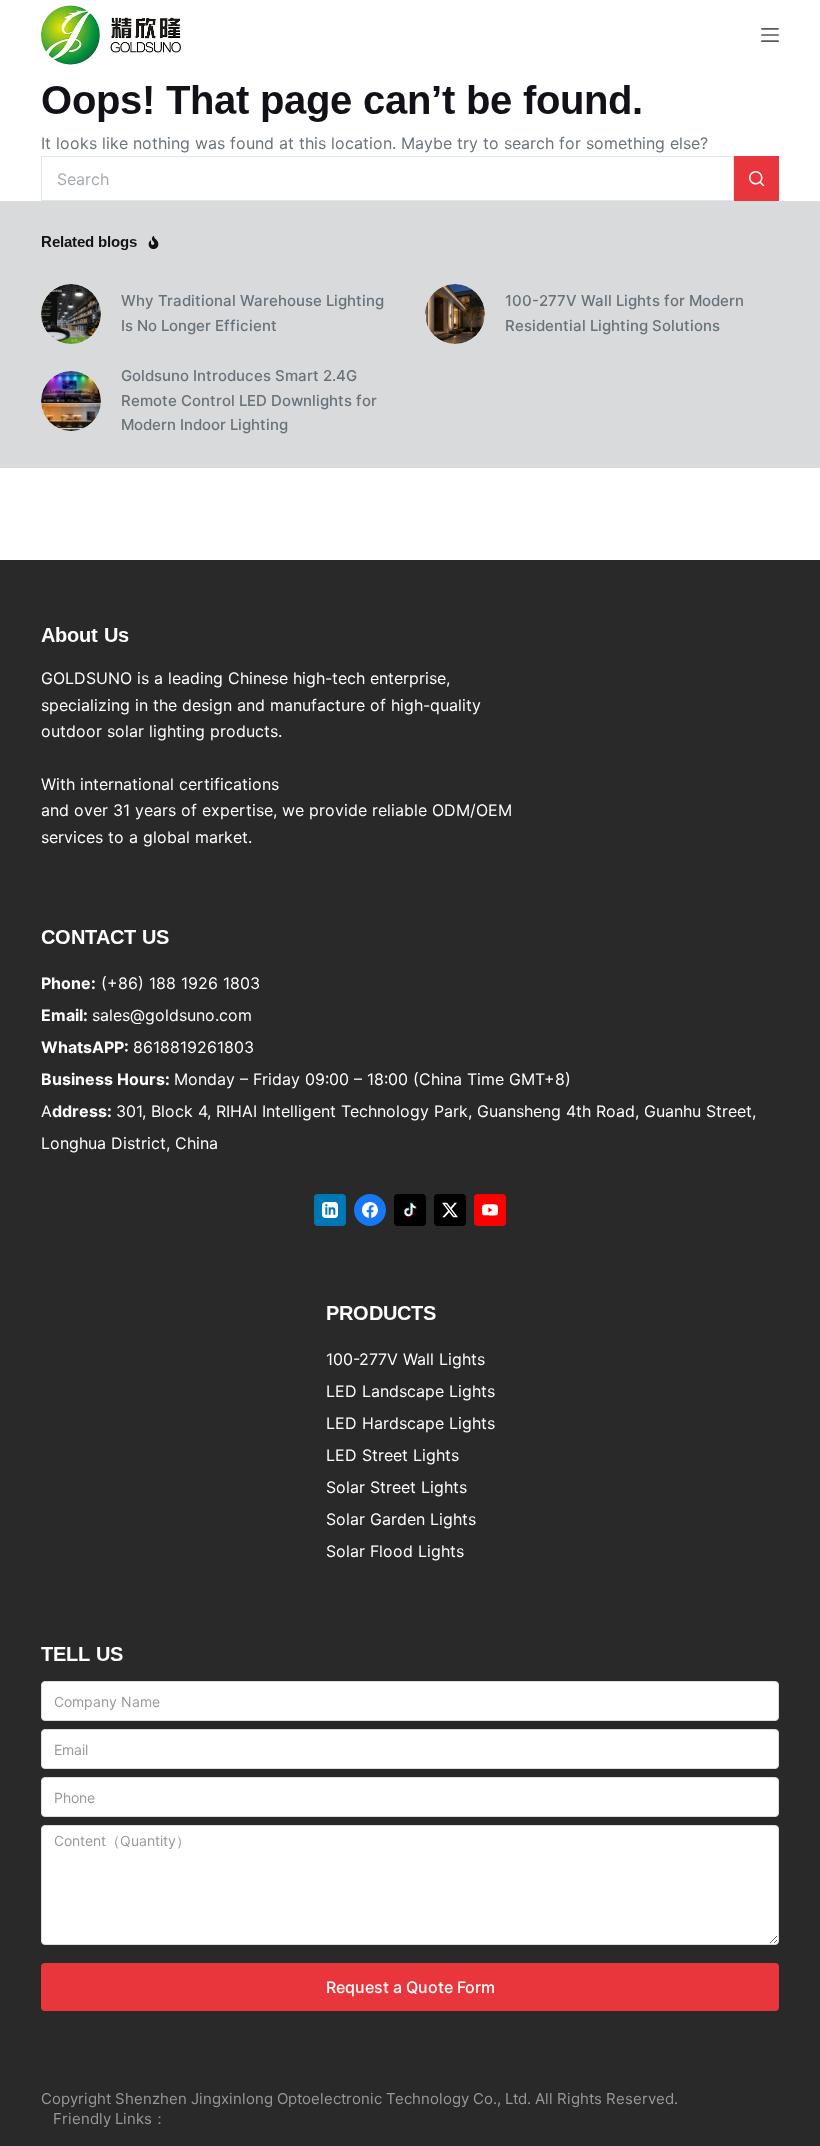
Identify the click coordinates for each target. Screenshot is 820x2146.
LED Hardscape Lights (410, 1423)
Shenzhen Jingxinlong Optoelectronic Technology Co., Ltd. (323, 2098)
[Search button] (756, 178)
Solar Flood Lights (395, 1551)
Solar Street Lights (396, 1487)
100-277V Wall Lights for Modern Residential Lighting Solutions (624, 313)
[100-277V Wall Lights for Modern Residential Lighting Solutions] (455, 314)
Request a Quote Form (410, 1987)
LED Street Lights (392, 1455)
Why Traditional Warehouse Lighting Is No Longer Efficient (252, 313)
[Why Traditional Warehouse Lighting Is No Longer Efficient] (71, 314)
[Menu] (770, 35)
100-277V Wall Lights (405, 1359)
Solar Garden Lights (401, 1519)
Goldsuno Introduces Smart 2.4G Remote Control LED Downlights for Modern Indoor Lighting (249, 400)
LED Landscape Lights (410, 1391)
